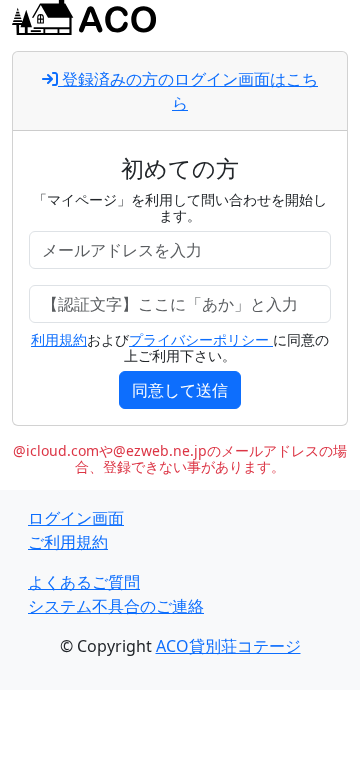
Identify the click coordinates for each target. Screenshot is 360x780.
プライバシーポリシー (201, 339)
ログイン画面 (76, 518)
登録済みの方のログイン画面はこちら (188, 91)
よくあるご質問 (84, 582)
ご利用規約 (68, 542)
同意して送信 (180, 390)
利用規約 (59, 339)
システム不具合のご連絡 (116, 606)
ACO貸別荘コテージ (228, 646)
